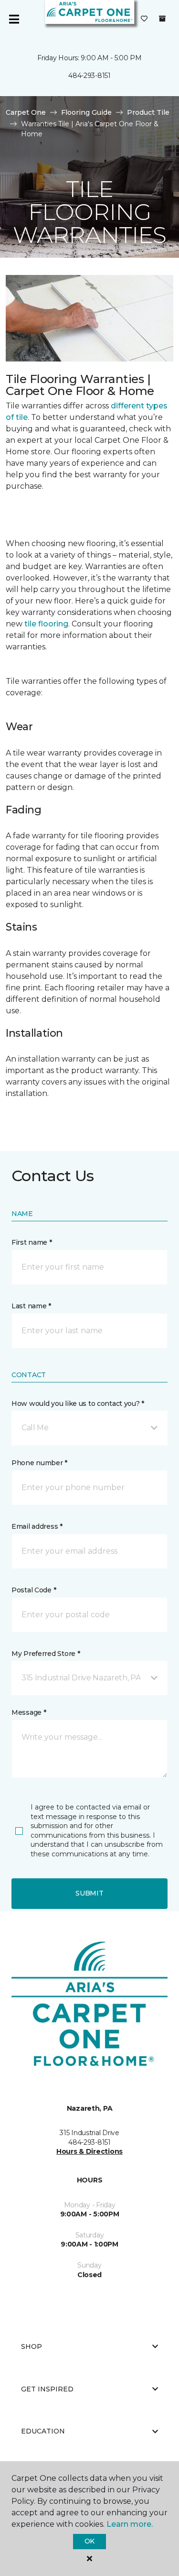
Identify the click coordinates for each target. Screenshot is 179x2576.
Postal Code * (34, 1590)
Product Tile (148, 112)
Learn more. (130, 2524)
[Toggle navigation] (14, 19)
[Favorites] (144, 19)
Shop (32, 2346)
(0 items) (162, 19)
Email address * (37, 1526)
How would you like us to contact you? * (78, 1403)
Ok (89, 2541)
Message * (29, 1712)
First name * (32, 1242)
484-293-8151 (89, 76)
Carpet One (26, 112)
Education (43, 2431)
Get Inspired (47, 2389)
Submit (89, 1893)
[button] (89, 1428)
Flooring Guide (86, 112)
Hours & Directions (89, 2151)
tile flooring (46, 624)
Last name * (31, 1306)
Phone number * (39, 1463)
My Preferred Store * (46, 1654)
